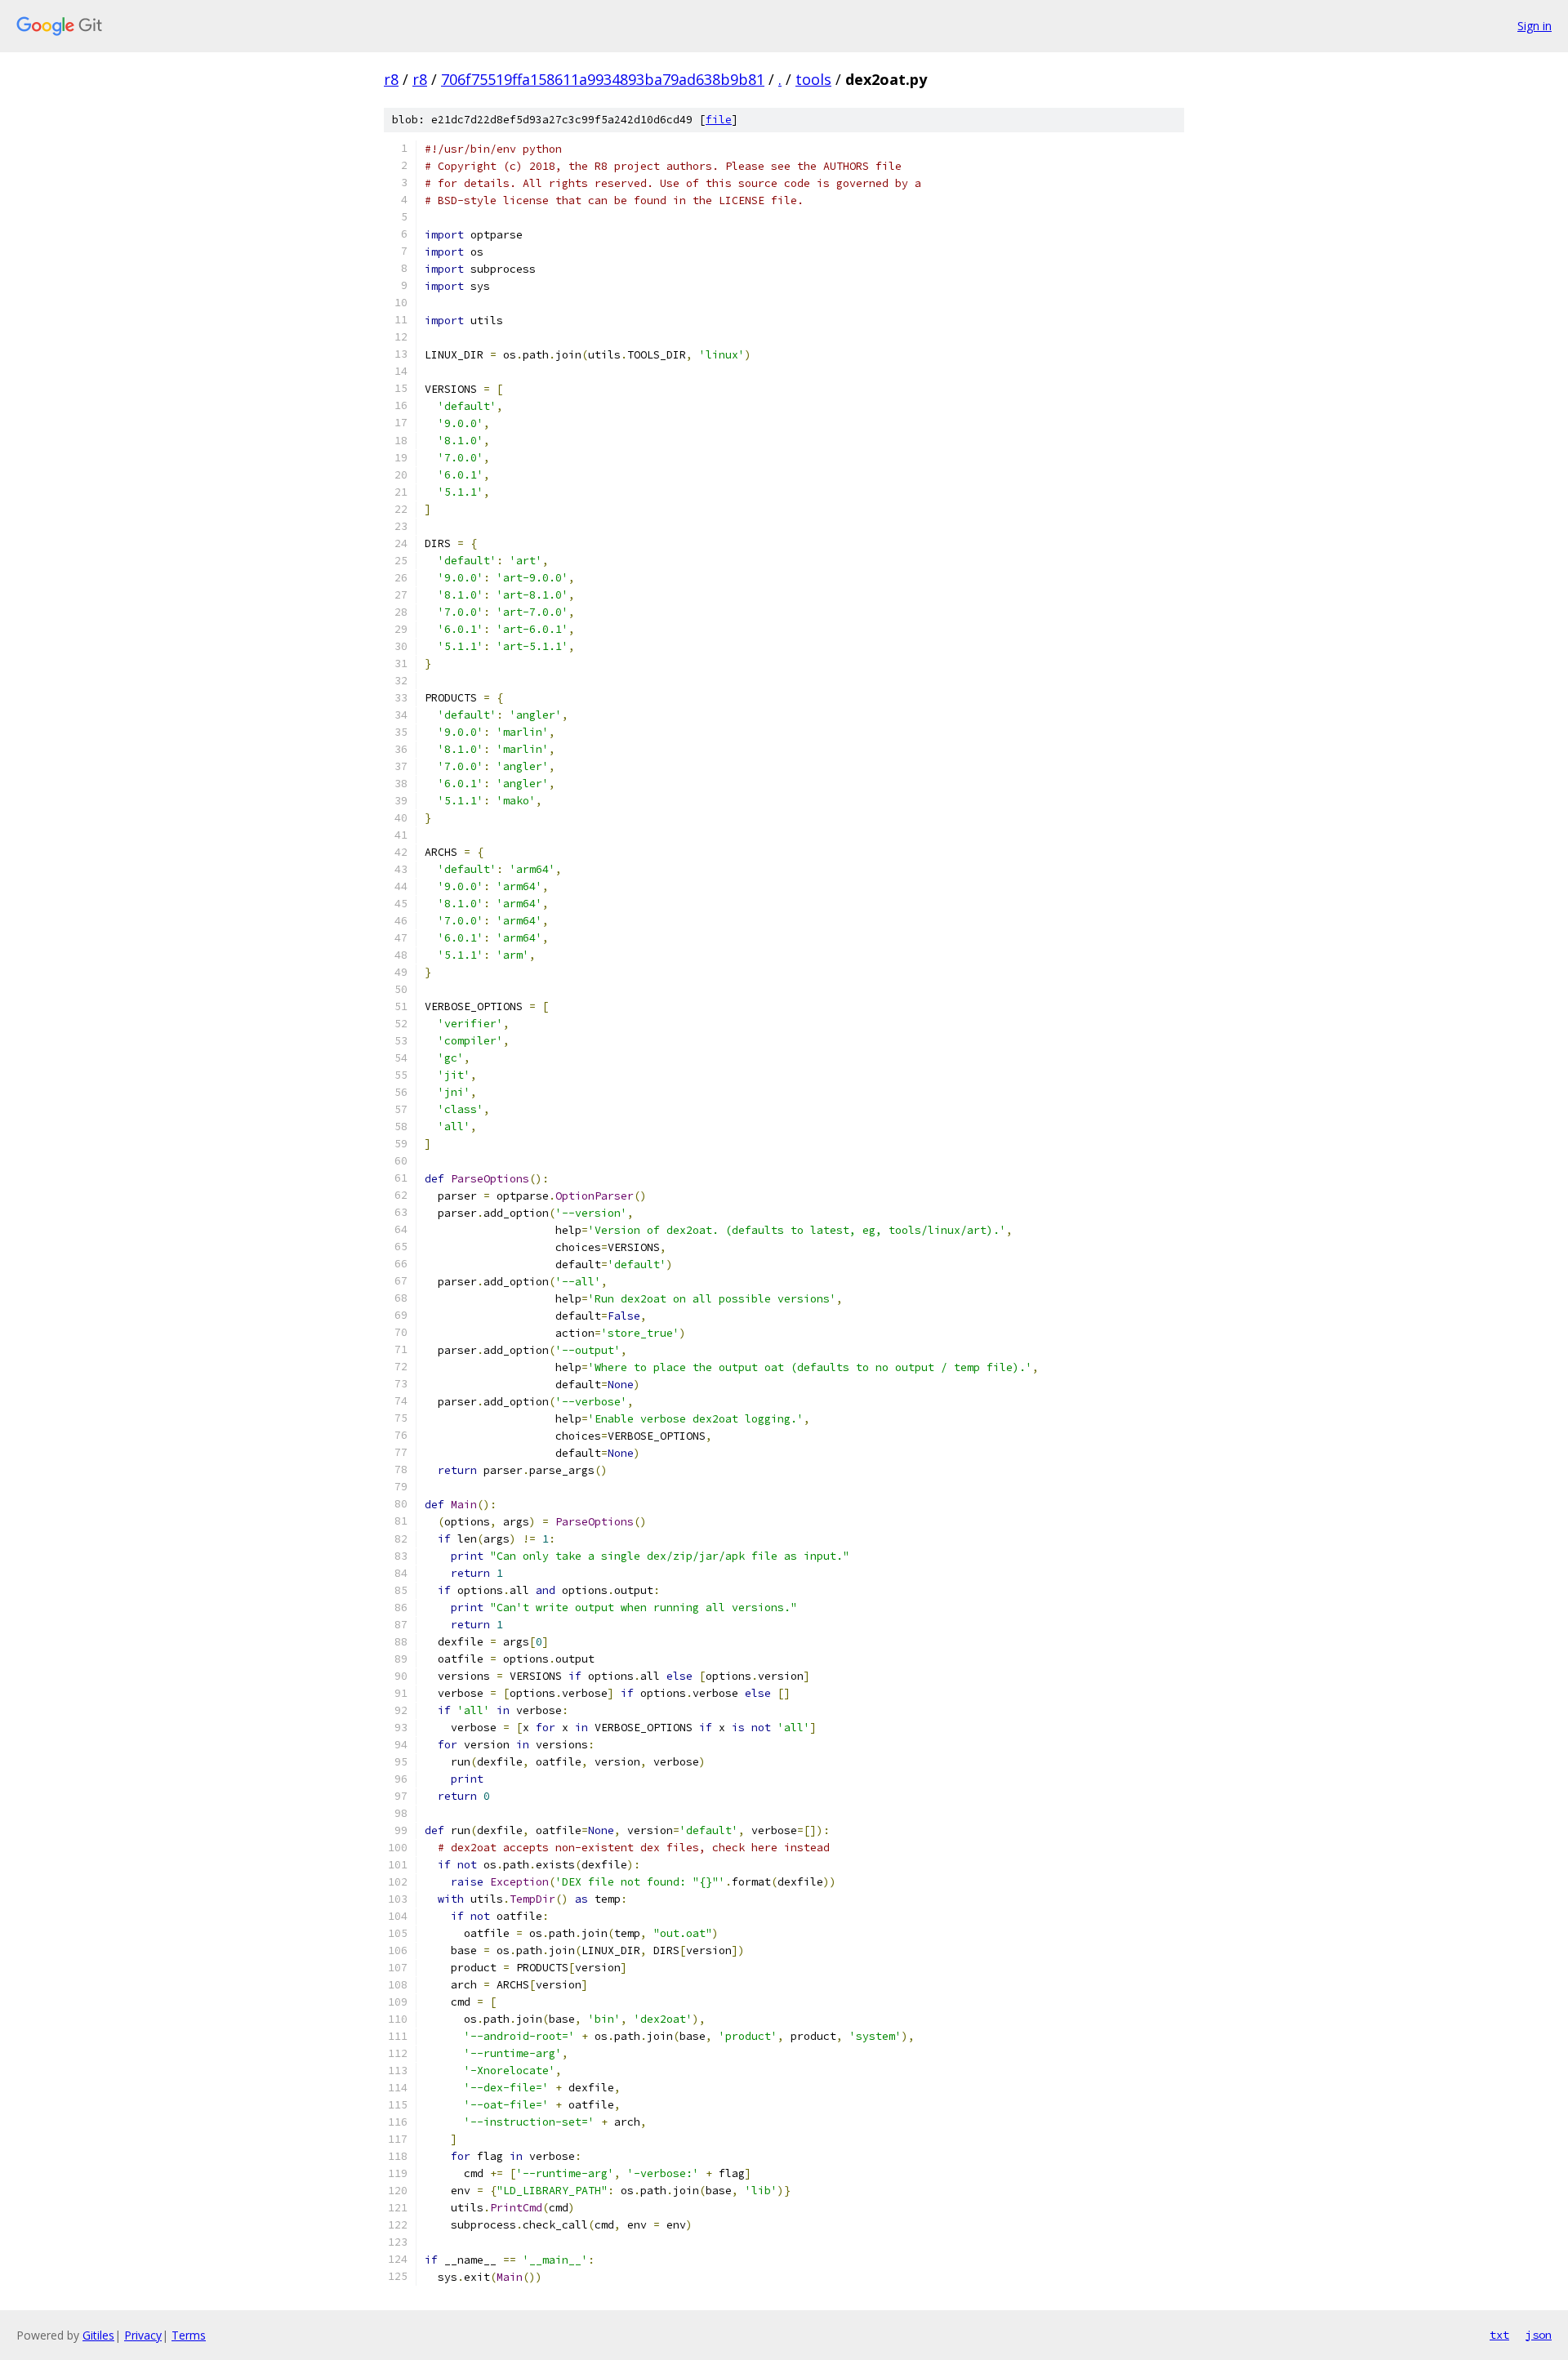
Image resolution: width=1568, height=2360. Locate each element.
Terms (189, 2335)
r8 (391, 79)
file (719, 120)
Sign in (1535, 26)
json (1539, 2335)
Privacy (143, 2335)
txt (1499, 2335)
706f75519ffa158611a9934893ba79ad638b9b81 (603, 79)
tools (813, 79)
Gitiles (98, 2335)
